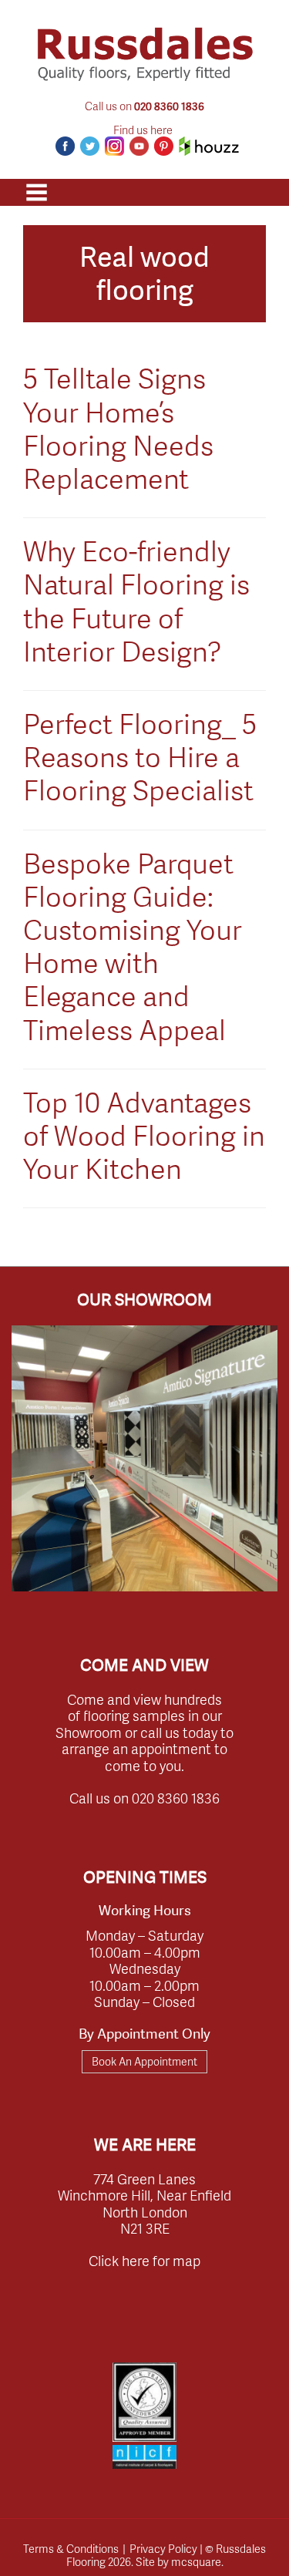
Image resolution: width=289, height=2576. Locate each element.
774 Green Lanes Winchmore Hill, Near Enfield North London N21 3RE (144, 2204)
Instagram (114, 146)
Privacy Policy (163, 2548)
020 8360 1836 (169, 106)
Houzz (209, 146)
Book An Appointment (144, 2061)
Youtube (139, 146)
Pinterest (164, 146)
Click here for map (144, 2260)
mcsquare (196, 2561)
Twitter (90, 146)
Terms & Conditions (71, 2548)
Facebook (65, 146)
